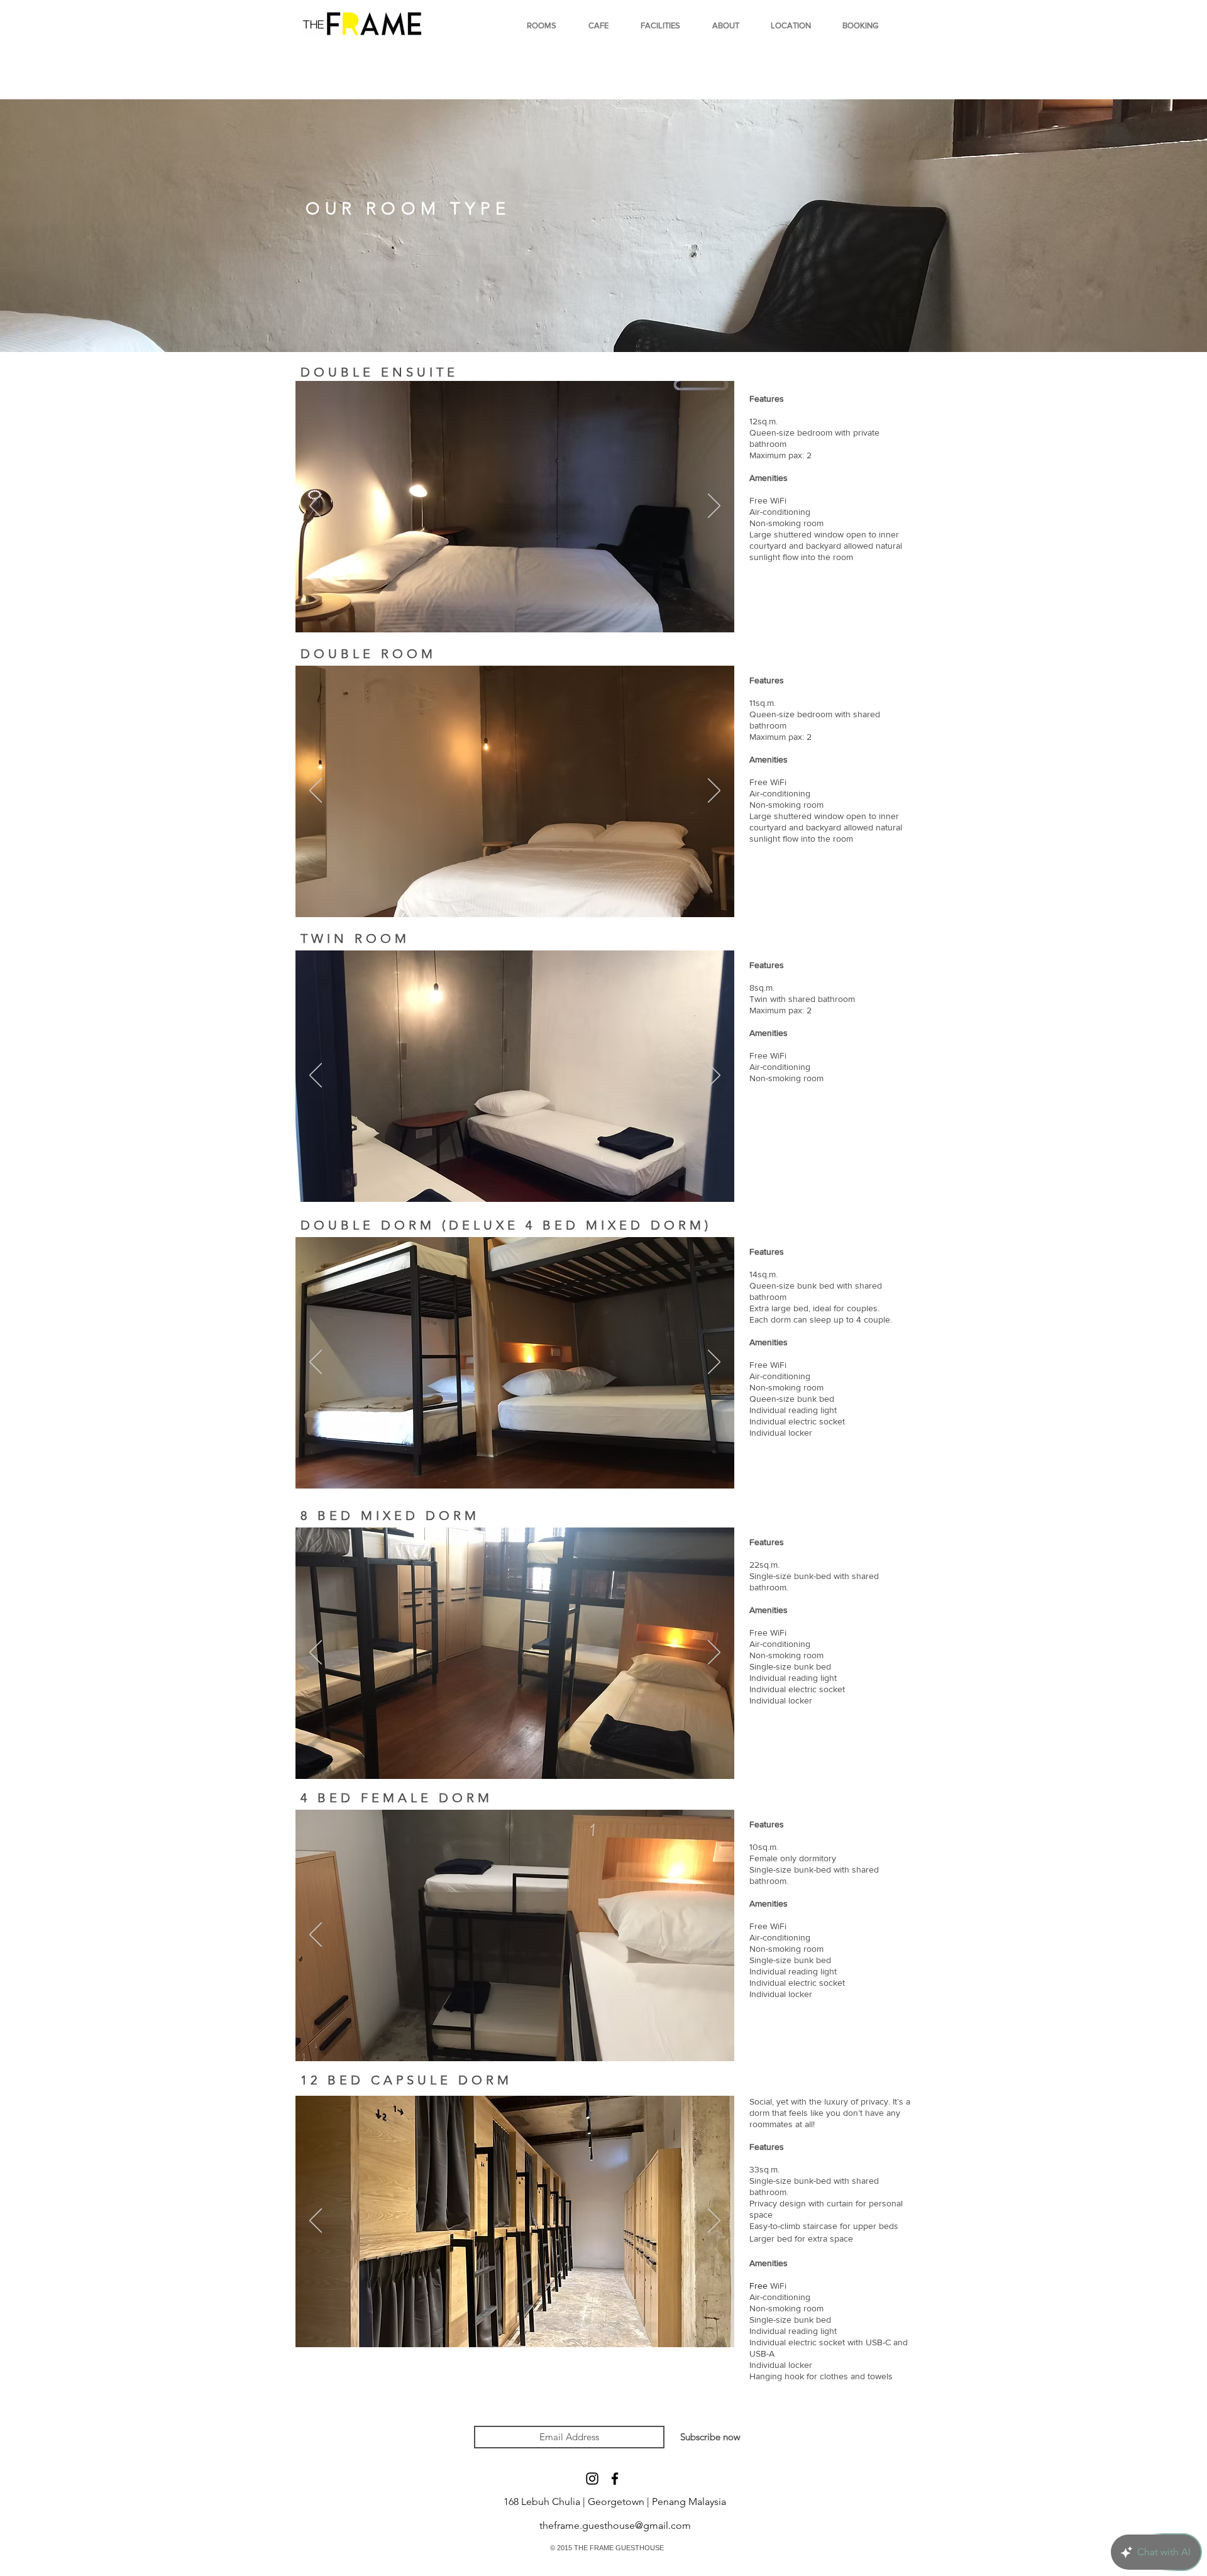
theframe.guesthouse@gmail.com (615, 2525)
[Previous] (316, 507)
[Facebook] (615, 2479)
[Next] (714, 507)
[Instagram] (592, 2479)
